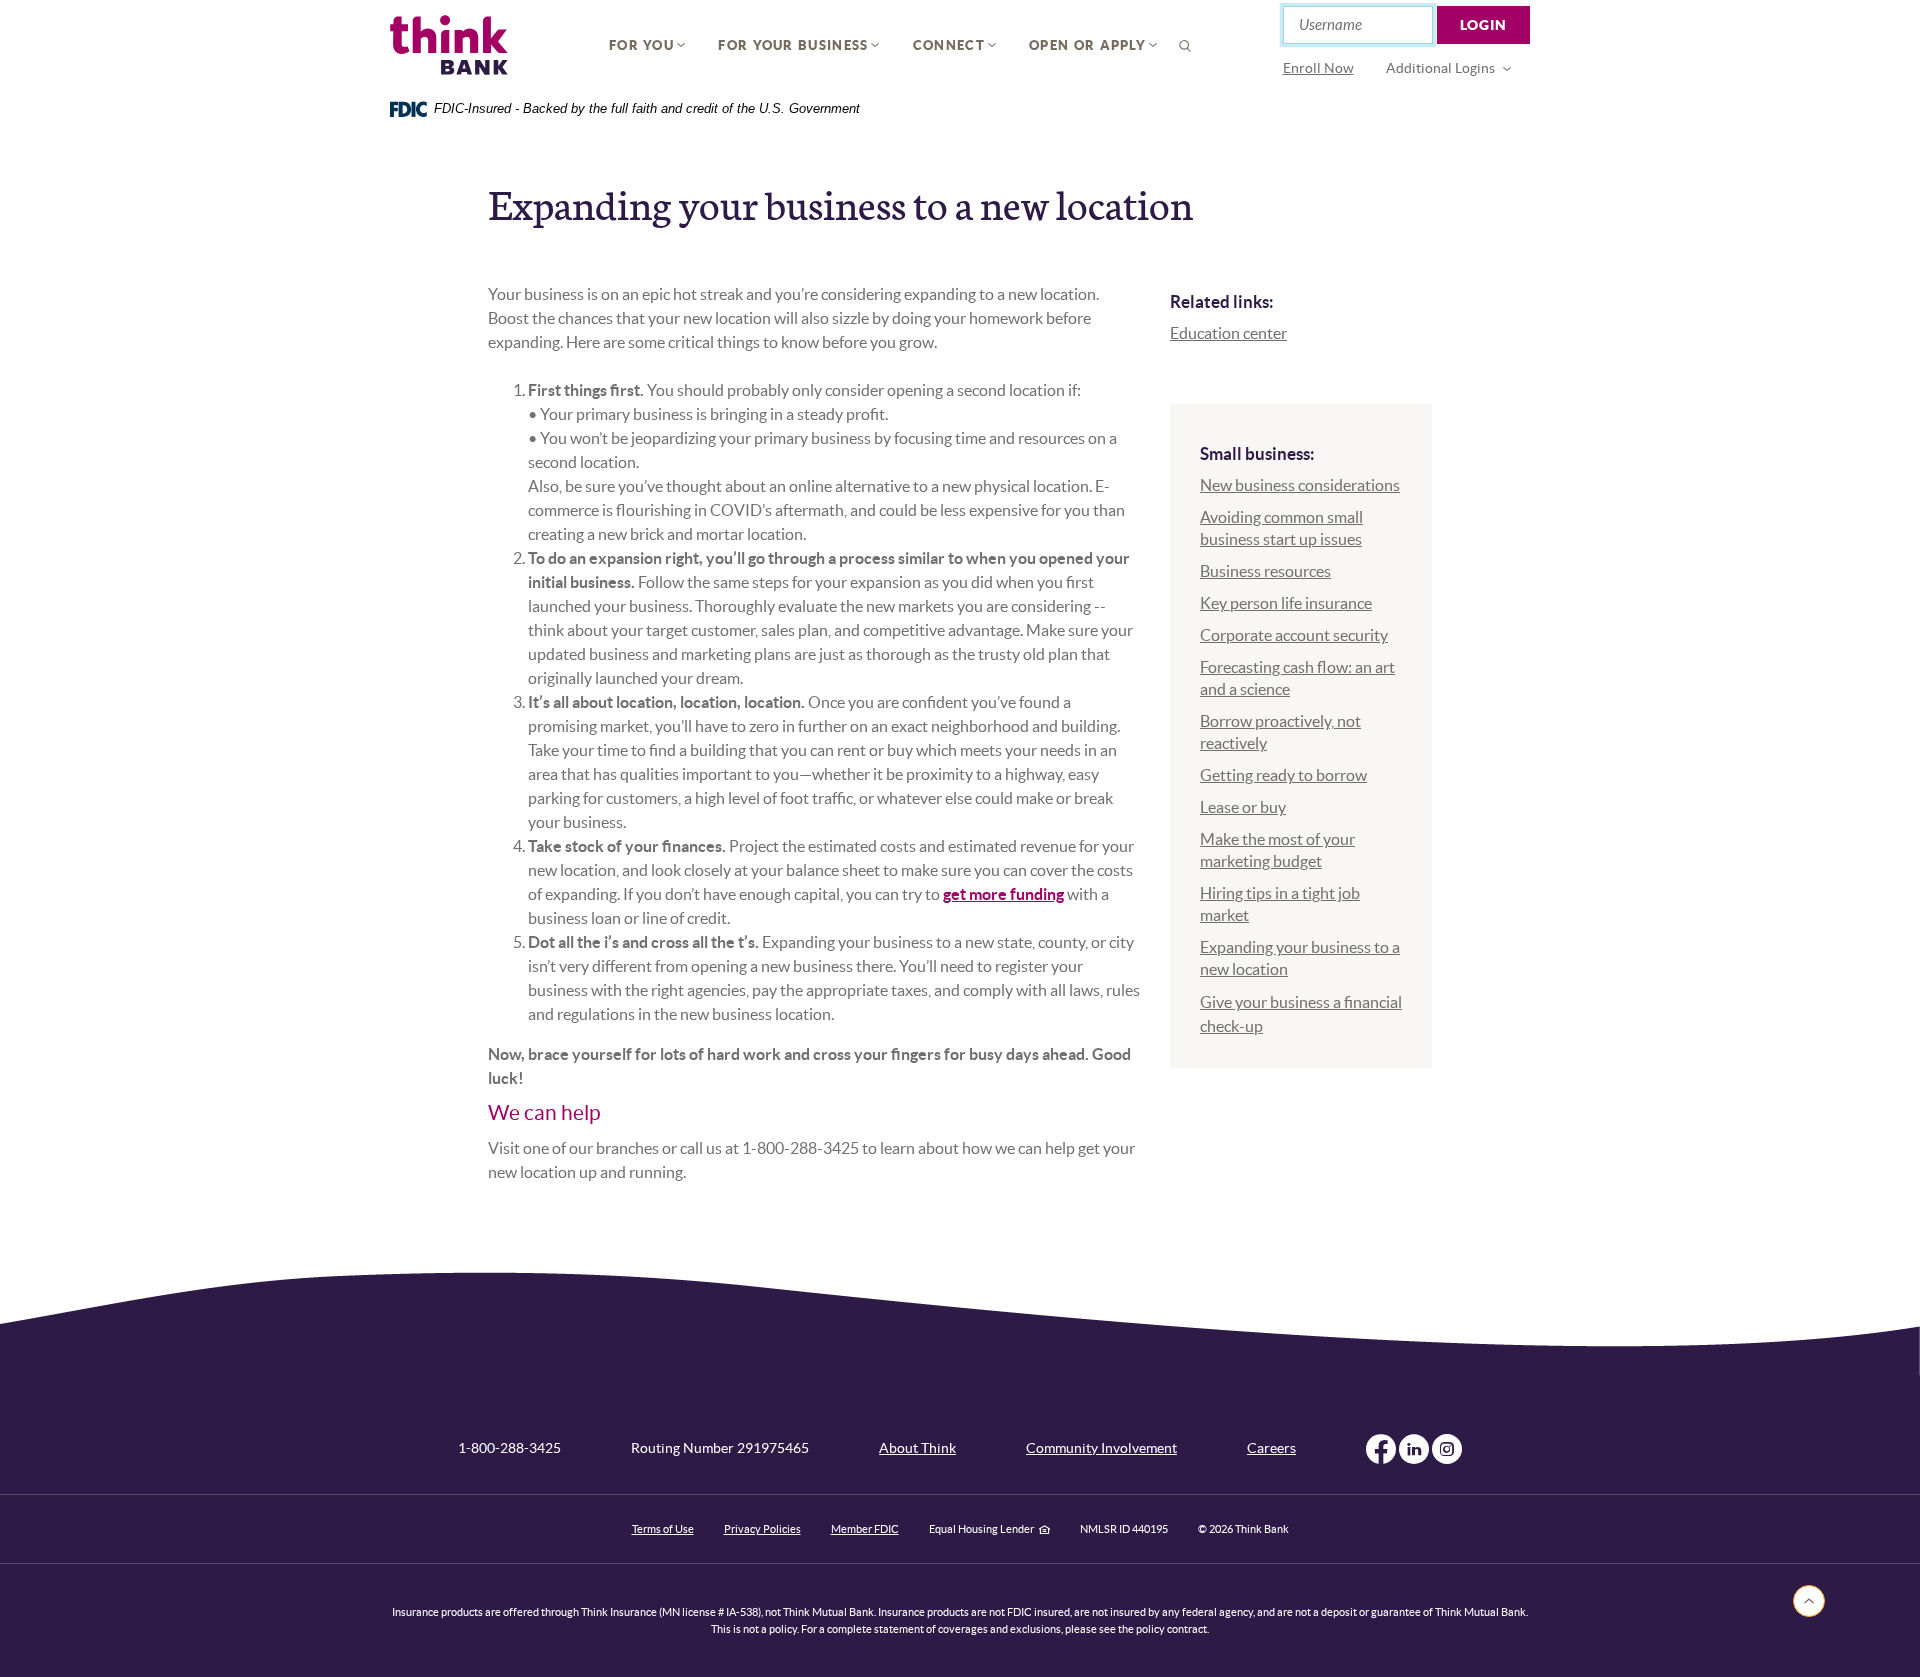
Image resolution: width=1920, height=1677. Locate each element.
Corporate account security (1294, 635)
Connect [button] (949, 45)
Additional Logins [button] (1440, 68)
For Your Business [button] (793, 45)
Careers (1271, 1448)
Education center (1228, 333)
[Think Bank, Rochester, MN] (449, 45)
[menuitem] (1318, 68)
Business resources (1265, 571)
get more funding (1003, 894)
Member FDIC (865, 1529)
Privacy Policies (762, 1529)
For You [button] (641, 45)
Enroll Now (1318, 68)
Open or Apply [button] (1087, 45)
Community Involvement (1101, 1448)
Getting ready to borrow (1283, 775)
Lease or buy (1243, 807)
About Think (917, 1448)
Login (1484, 25)
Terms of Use (663, 1529)
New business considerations (1300, 485)
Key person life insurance (1286, 603)
